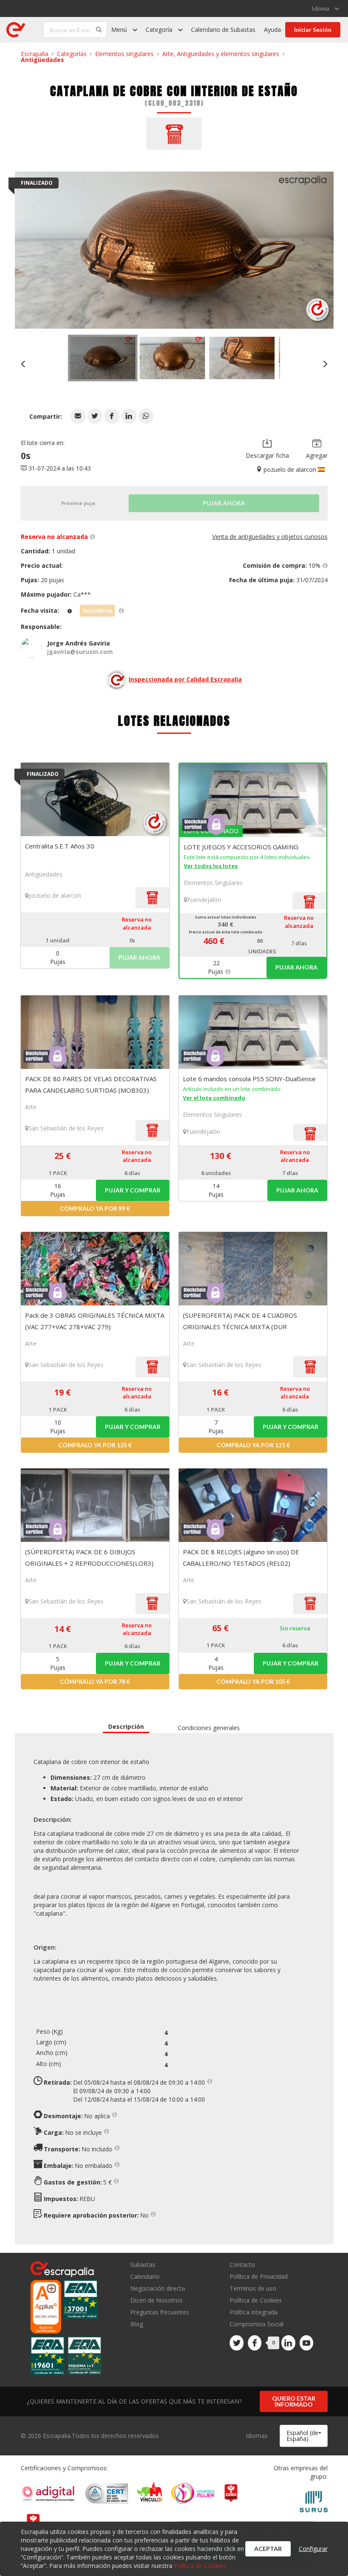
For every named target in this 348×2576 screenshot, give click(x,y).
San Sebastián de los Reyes (66, 1128)
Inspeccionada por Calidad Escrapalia (185, 679)
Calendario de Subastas (223, 30)
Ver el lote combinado (214, 1098)
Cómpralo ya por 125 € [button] (95, 1445)
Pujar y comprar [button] (133, 1190)
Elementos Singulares (213, 883)
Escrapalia (35, 54)
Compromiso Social (257, 2324)
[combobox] (304, 2436)
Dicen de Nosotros (156, 2300)
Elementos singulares (124, 54)
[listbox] (325, 8)
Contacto (242, 2265)
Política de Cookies (256, 2300)
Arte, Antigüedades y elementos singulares (221, 54)
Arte (31, 1107)
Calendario (145, 2276)
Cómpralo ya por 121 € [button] (253, 1445)
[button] (78, 416)
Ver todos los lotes (211, 866)
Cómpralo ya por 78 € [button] (95, 1681)
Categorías (72, 54)
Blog (137, 2324)
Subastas (143, 2265)
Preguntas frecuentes (160, 2312)
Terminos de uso (253, 2288)
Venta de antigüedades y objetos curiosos (270, 537)
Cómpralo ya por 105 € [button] (253, 1681)
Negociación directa (158, 2288)
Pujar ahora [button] (296, 967)
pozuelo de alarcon (55, 895)
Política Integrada (254, 2312)
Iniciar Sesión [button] (313, 30)
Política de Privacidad (259, 2276)
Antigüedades (42, 60)
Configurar (313, 2549)
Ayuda (272, 30)
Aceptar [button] (268, 2549)
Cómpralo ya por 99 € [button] (95, 1208)
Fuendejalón (204, 900)
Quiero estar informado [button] (294, 2401)
